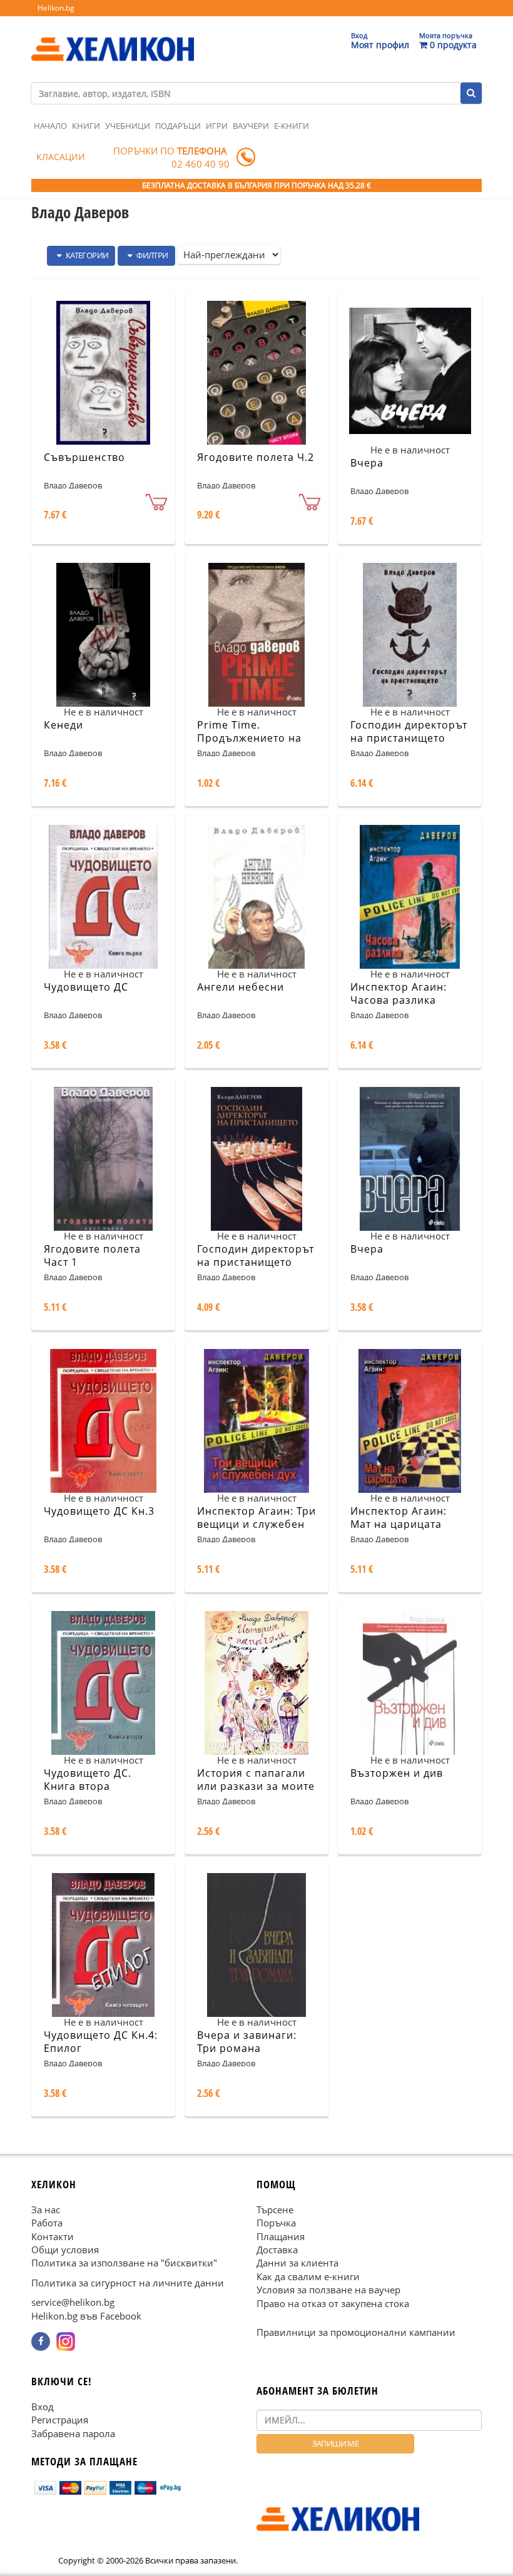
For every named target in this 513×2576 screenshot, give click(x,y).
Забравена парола (73, 2433)
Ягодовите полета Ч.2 (256, 457)
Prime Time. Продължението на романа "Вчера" (249, 738)
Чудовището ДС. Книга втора (88, 1780)
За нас (46, 2210)
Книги (86, 126)
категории (86, 255)
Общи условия (65, 2250)
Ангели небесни (241, 987)
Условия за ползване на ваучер (328, 2290)
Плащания (281, 2236)
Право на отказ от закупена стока (333, 2303)
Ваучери (251, 126)
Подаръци (178, 126)
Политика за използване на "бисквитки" (124, 2263)
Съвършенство (84, 457)
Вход (43, 2407)
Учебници (128, 126)
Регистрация (60, 2420)
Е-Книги (292, 126)
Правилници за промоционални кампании (356, 2332)
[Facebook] (41, 2341)
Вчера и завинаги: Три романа (247, 2042)
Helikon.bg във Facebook (86, 2316)
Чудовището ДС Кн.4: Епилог (101, 2042)
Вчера (367, 463)
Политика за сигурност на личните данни (128, 2283)
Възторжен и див (397, 1773)
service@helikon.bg (73, 2302)
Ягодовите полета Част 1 (92, 1255)
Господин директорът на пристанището (409, 731)
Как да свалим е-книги (308, 2276)
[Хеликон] (113, 38)
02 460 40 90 (201, 164)
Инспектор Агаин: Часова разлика (399, 993)
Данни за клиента (297, 2263)
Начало (50, 126)
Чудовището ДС (86, 987)
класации (61, 157)
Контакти (53, 2236)
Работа (47, 2223)
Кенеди (63, 725)
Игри (217, 126)
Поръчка (276, 2223)
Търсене (275, 2210)
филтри (152, 255)
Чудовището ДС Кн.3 (99, 1511)
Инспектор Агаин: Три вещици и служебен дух (256, 1524)
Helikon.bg (56, 8)
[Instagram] (66, 2341)
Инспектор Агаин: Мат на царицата (399, 1518)
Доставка (277, 2250)
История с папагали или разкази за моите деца (256, 1786)
